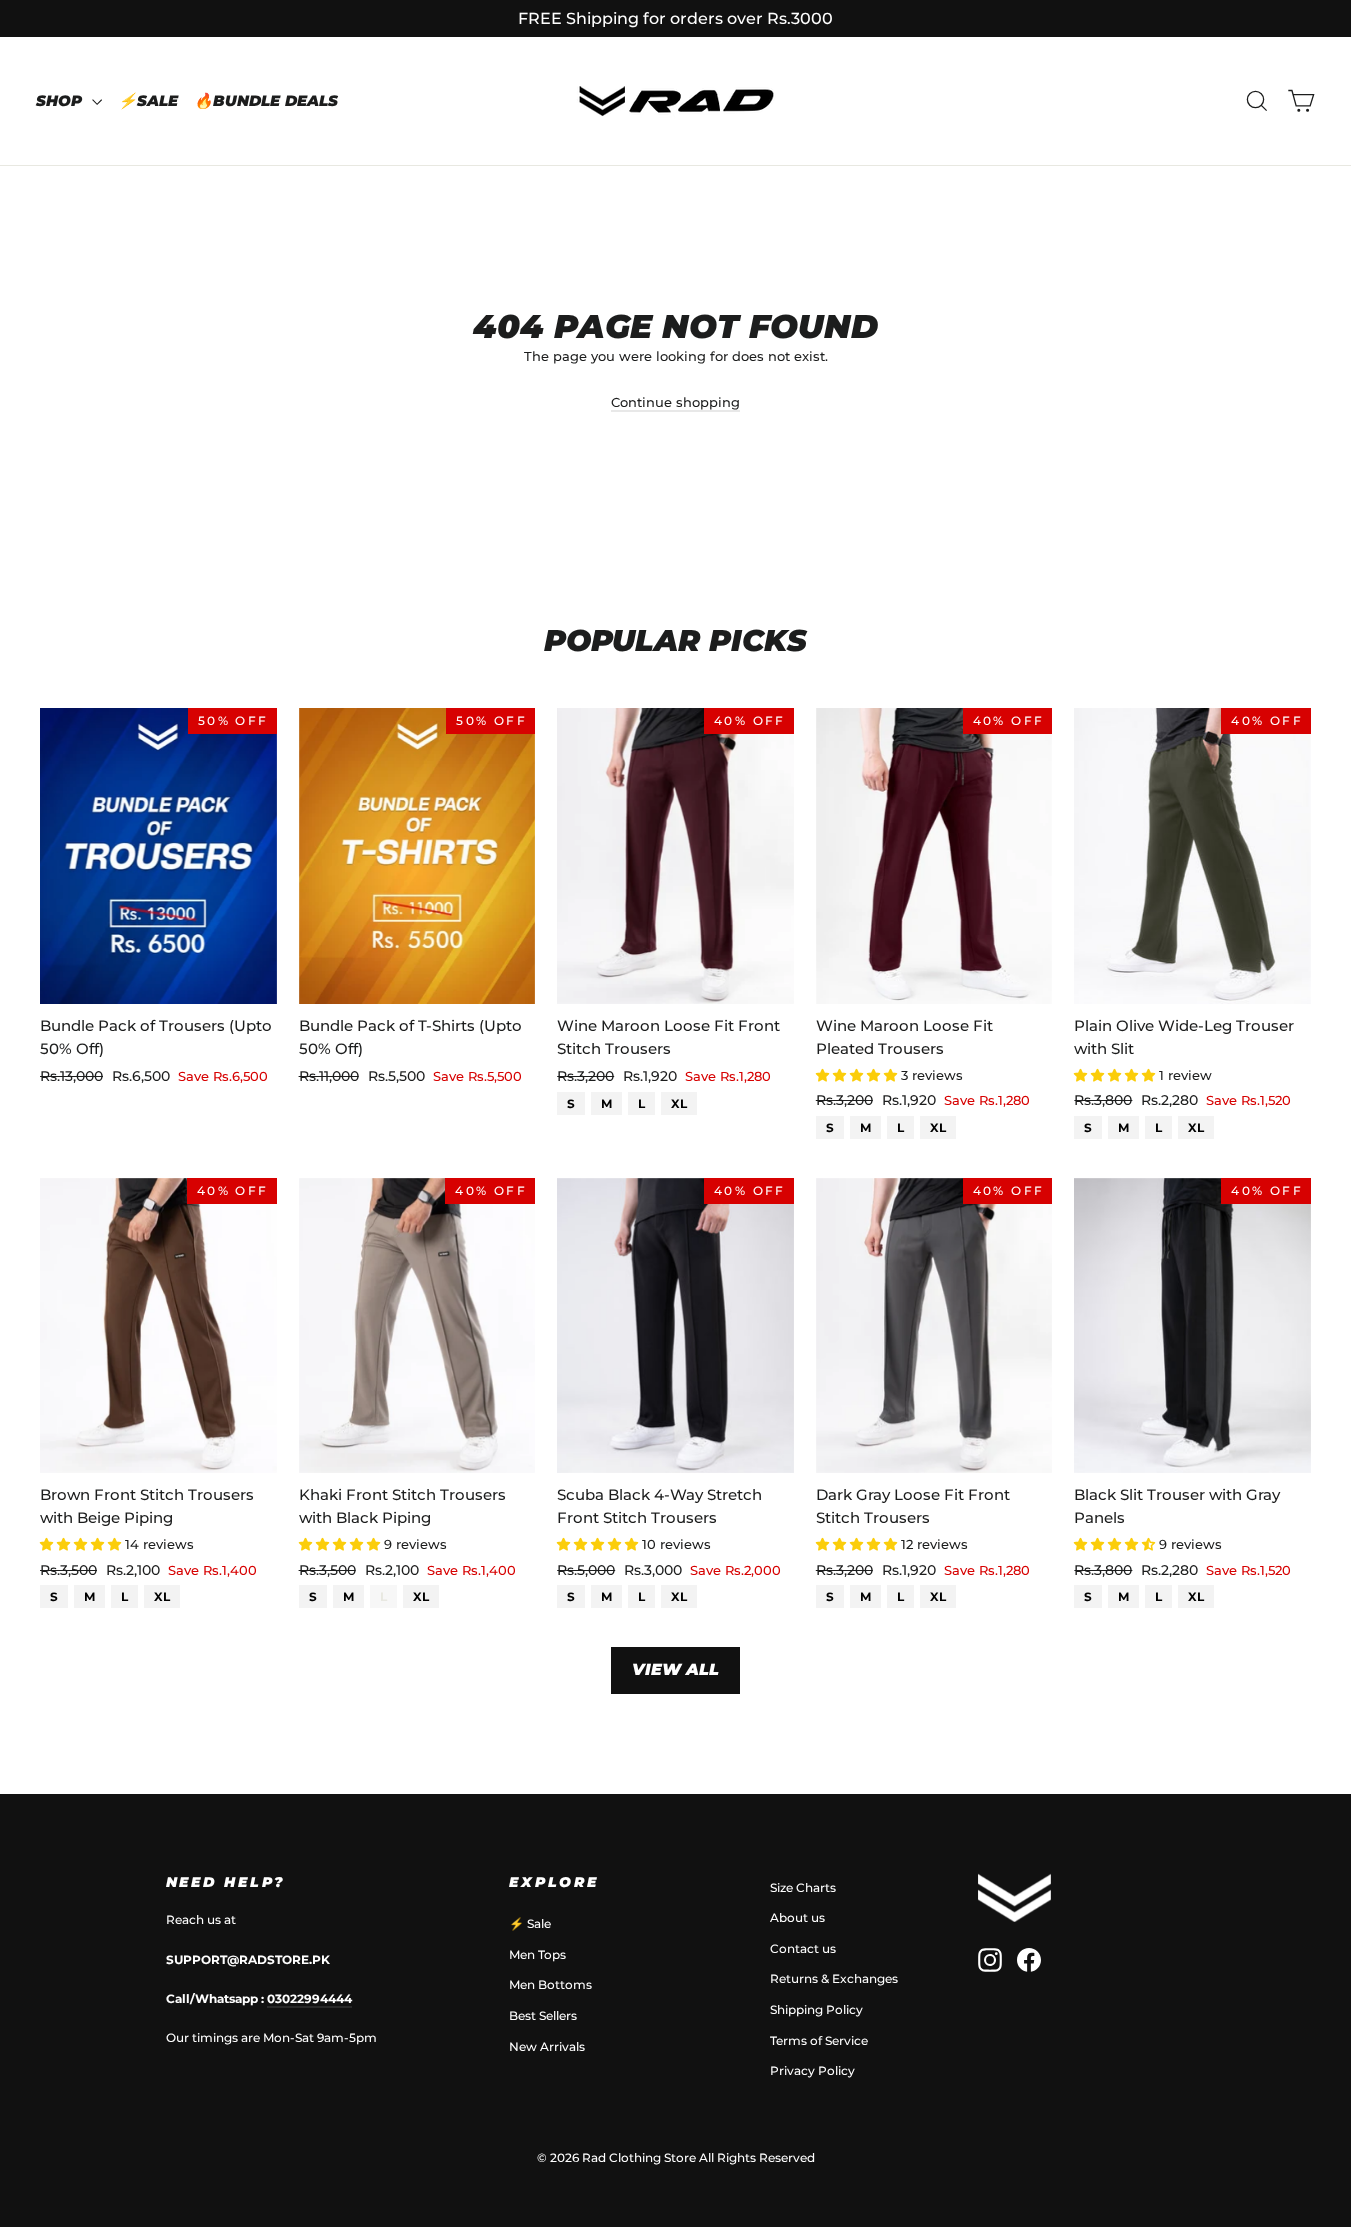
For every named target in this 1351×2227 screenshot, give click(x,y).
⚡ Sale (530, 1923)
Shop (61, 100)
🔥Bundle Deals (266, 100)
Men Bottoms (550, 1984)
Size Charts (803, 1887)
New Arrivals (547, 2046)
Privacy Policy (812, 2070)
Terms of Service (819, 2040)
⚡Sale (148, 100)
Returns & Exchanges (834, 1978)
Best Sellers (543, 2015)
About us (797, 1917)
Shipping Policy (816, 2009)
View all (675, 1669)
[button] (858, 1075)
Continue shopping (675, 402)
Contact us (803, 1948)
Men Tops (537, 1954)
